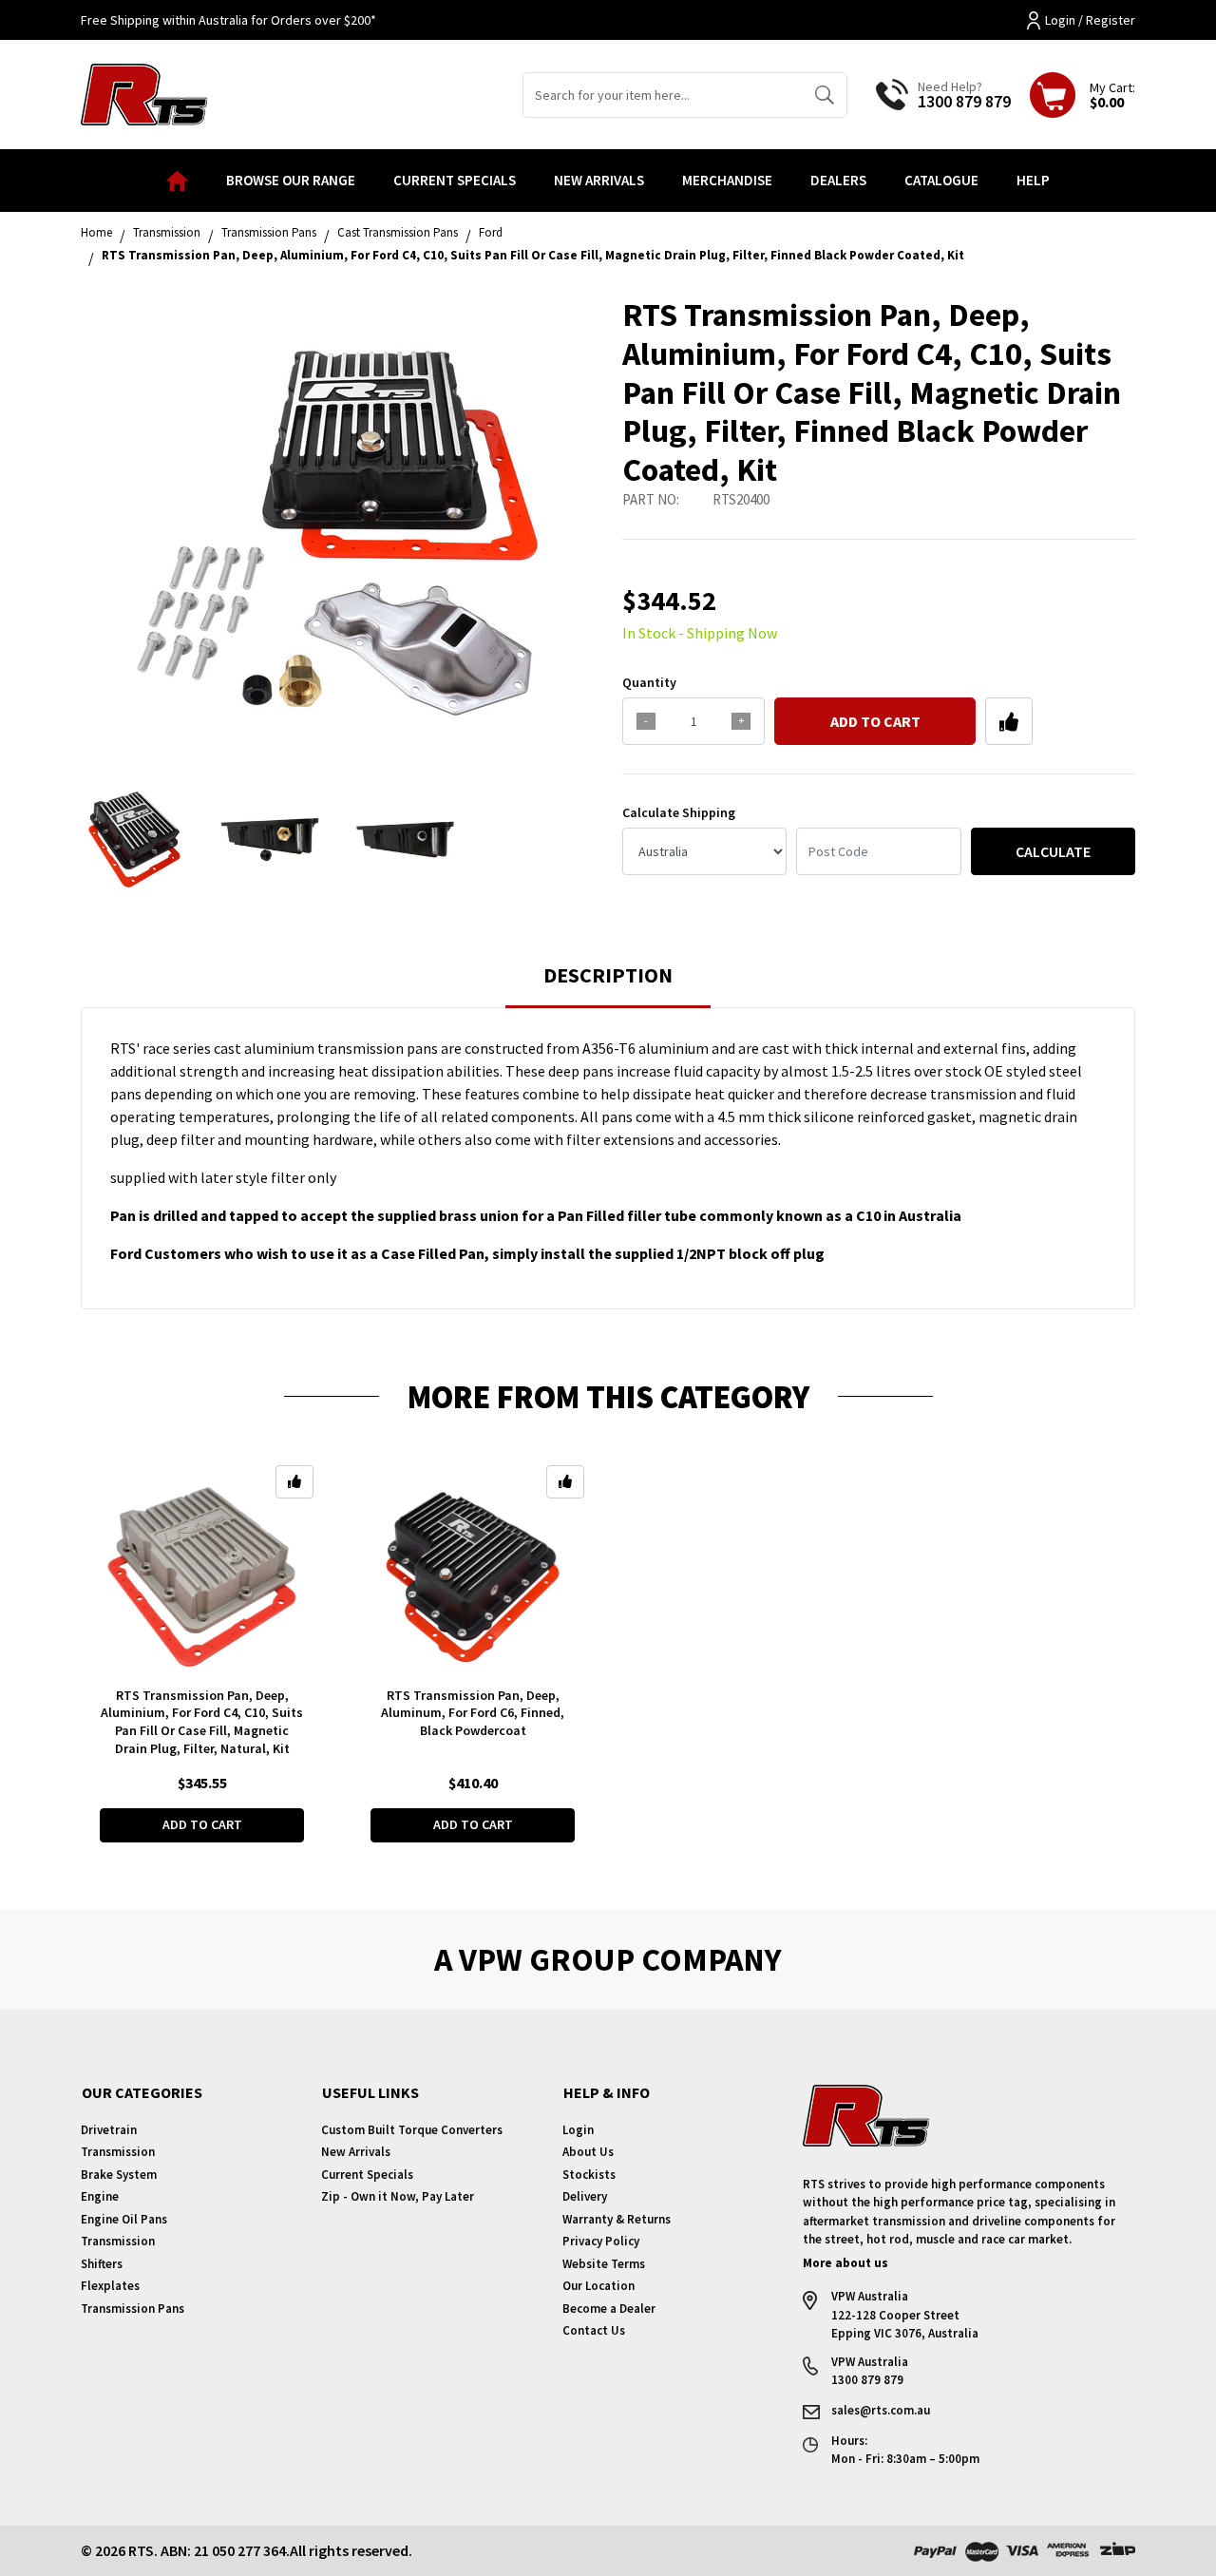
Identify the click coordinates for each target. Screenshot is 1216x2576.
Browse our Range (291, 180)
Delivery (585, 2196)
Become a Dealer (609, 2309)
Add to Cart (875, 721)
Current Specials (455, 180)
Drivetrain (109, 2130)
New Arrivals (599, 180)
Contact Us (594, 2330)
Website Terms (604, 2264)
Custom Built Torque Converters (412, 2130)
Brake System (119, 2175)
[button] (1009, 721)
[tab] (608, 984)
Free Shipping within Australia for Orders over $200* (228, 20)
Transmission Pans (133, 2309)
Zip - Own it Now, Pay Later (398, 2196)
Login (578, 2130)
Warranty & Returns (617, 2219)
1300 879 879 (964, 101)
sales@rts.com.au (881, 2410)
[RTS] (144, 92)
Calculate (1053, 851)
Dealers (838, 180)
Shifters (102, 2264)
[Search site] (824, 95)
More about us (845, 2263)
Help (1033, 180)
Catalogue (941, 180)
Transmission (118, 2152)
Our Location (598, 2286)
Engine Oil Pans (124, 2219)
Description (608, 975)
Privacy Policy (601, 2241)
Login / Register (1090, 20)
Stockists (589, 2175)
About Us (588, 2152)
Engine (100, 2196)
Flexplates (110, 2286)
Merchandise (727, 180)
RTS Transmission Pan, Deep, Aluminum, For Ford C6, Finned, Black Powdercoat (473, 1713)
